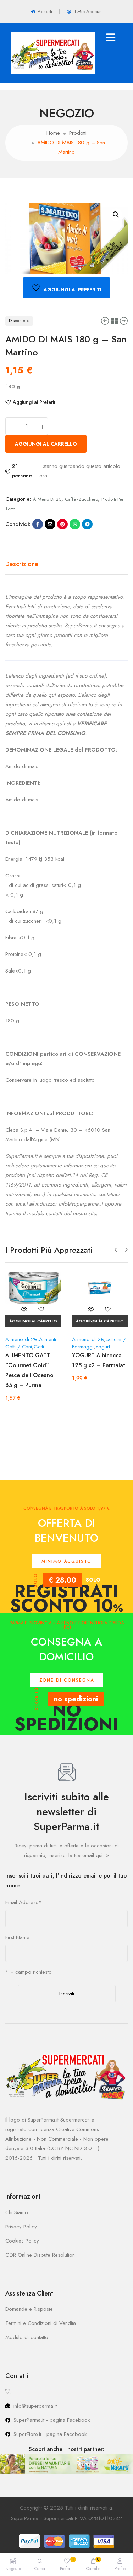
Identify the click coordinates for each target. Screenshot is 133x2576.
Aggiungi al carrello (46, 444)
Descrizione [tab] (22, 564)
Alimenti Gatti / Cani (31, 1343)
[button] (116, 215)
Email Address (23, 1902)
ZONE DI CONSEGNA (67, 1680)
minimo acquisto (66, 1561)
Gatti (39, 1347)
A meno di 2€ (47, 499)
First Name (17, 1937)
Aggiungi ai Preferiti (35, 402)
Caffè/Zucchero (81, 499)
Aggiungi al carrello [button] (33, 1321)
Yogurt (103, 1347)
